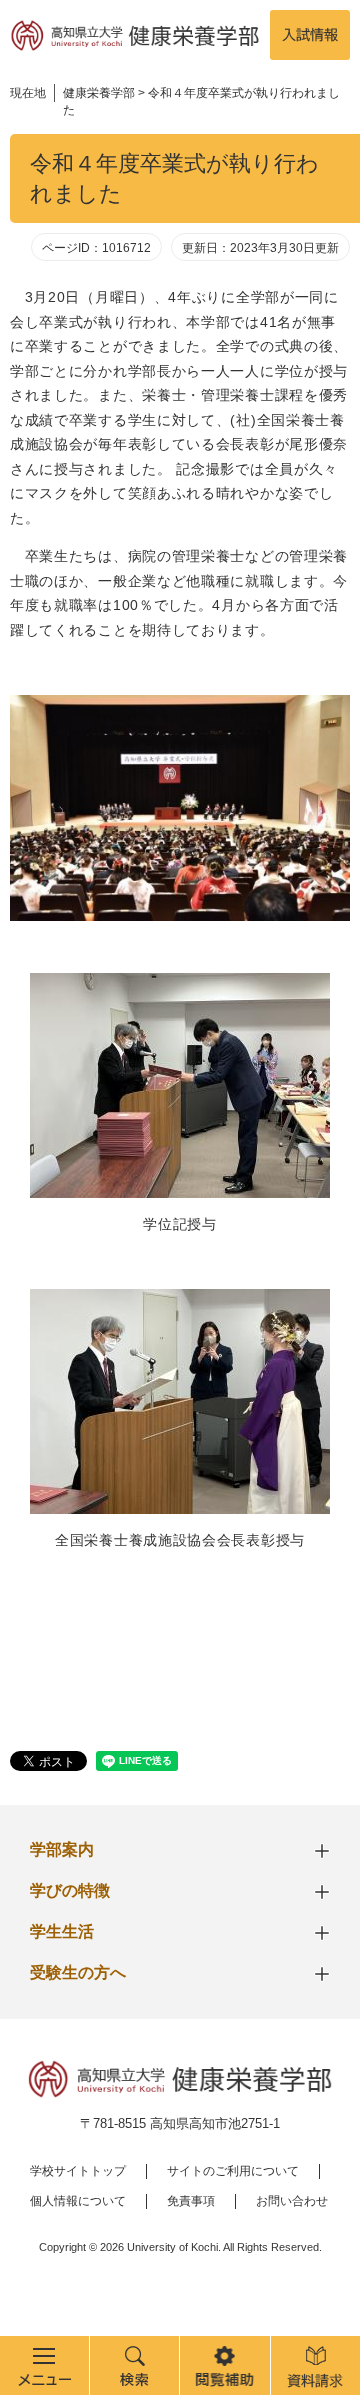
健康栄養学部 (99, 93)
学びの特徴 (70, 1890)
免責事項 (191, 2201)
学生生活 (62, 1931)
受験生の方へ (78, 1972)
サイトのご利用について (233, 2171)
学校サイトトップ (78, 2171)
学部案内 (62, 1849)
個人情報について (78, 2201)
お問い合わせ (292, 2201)
